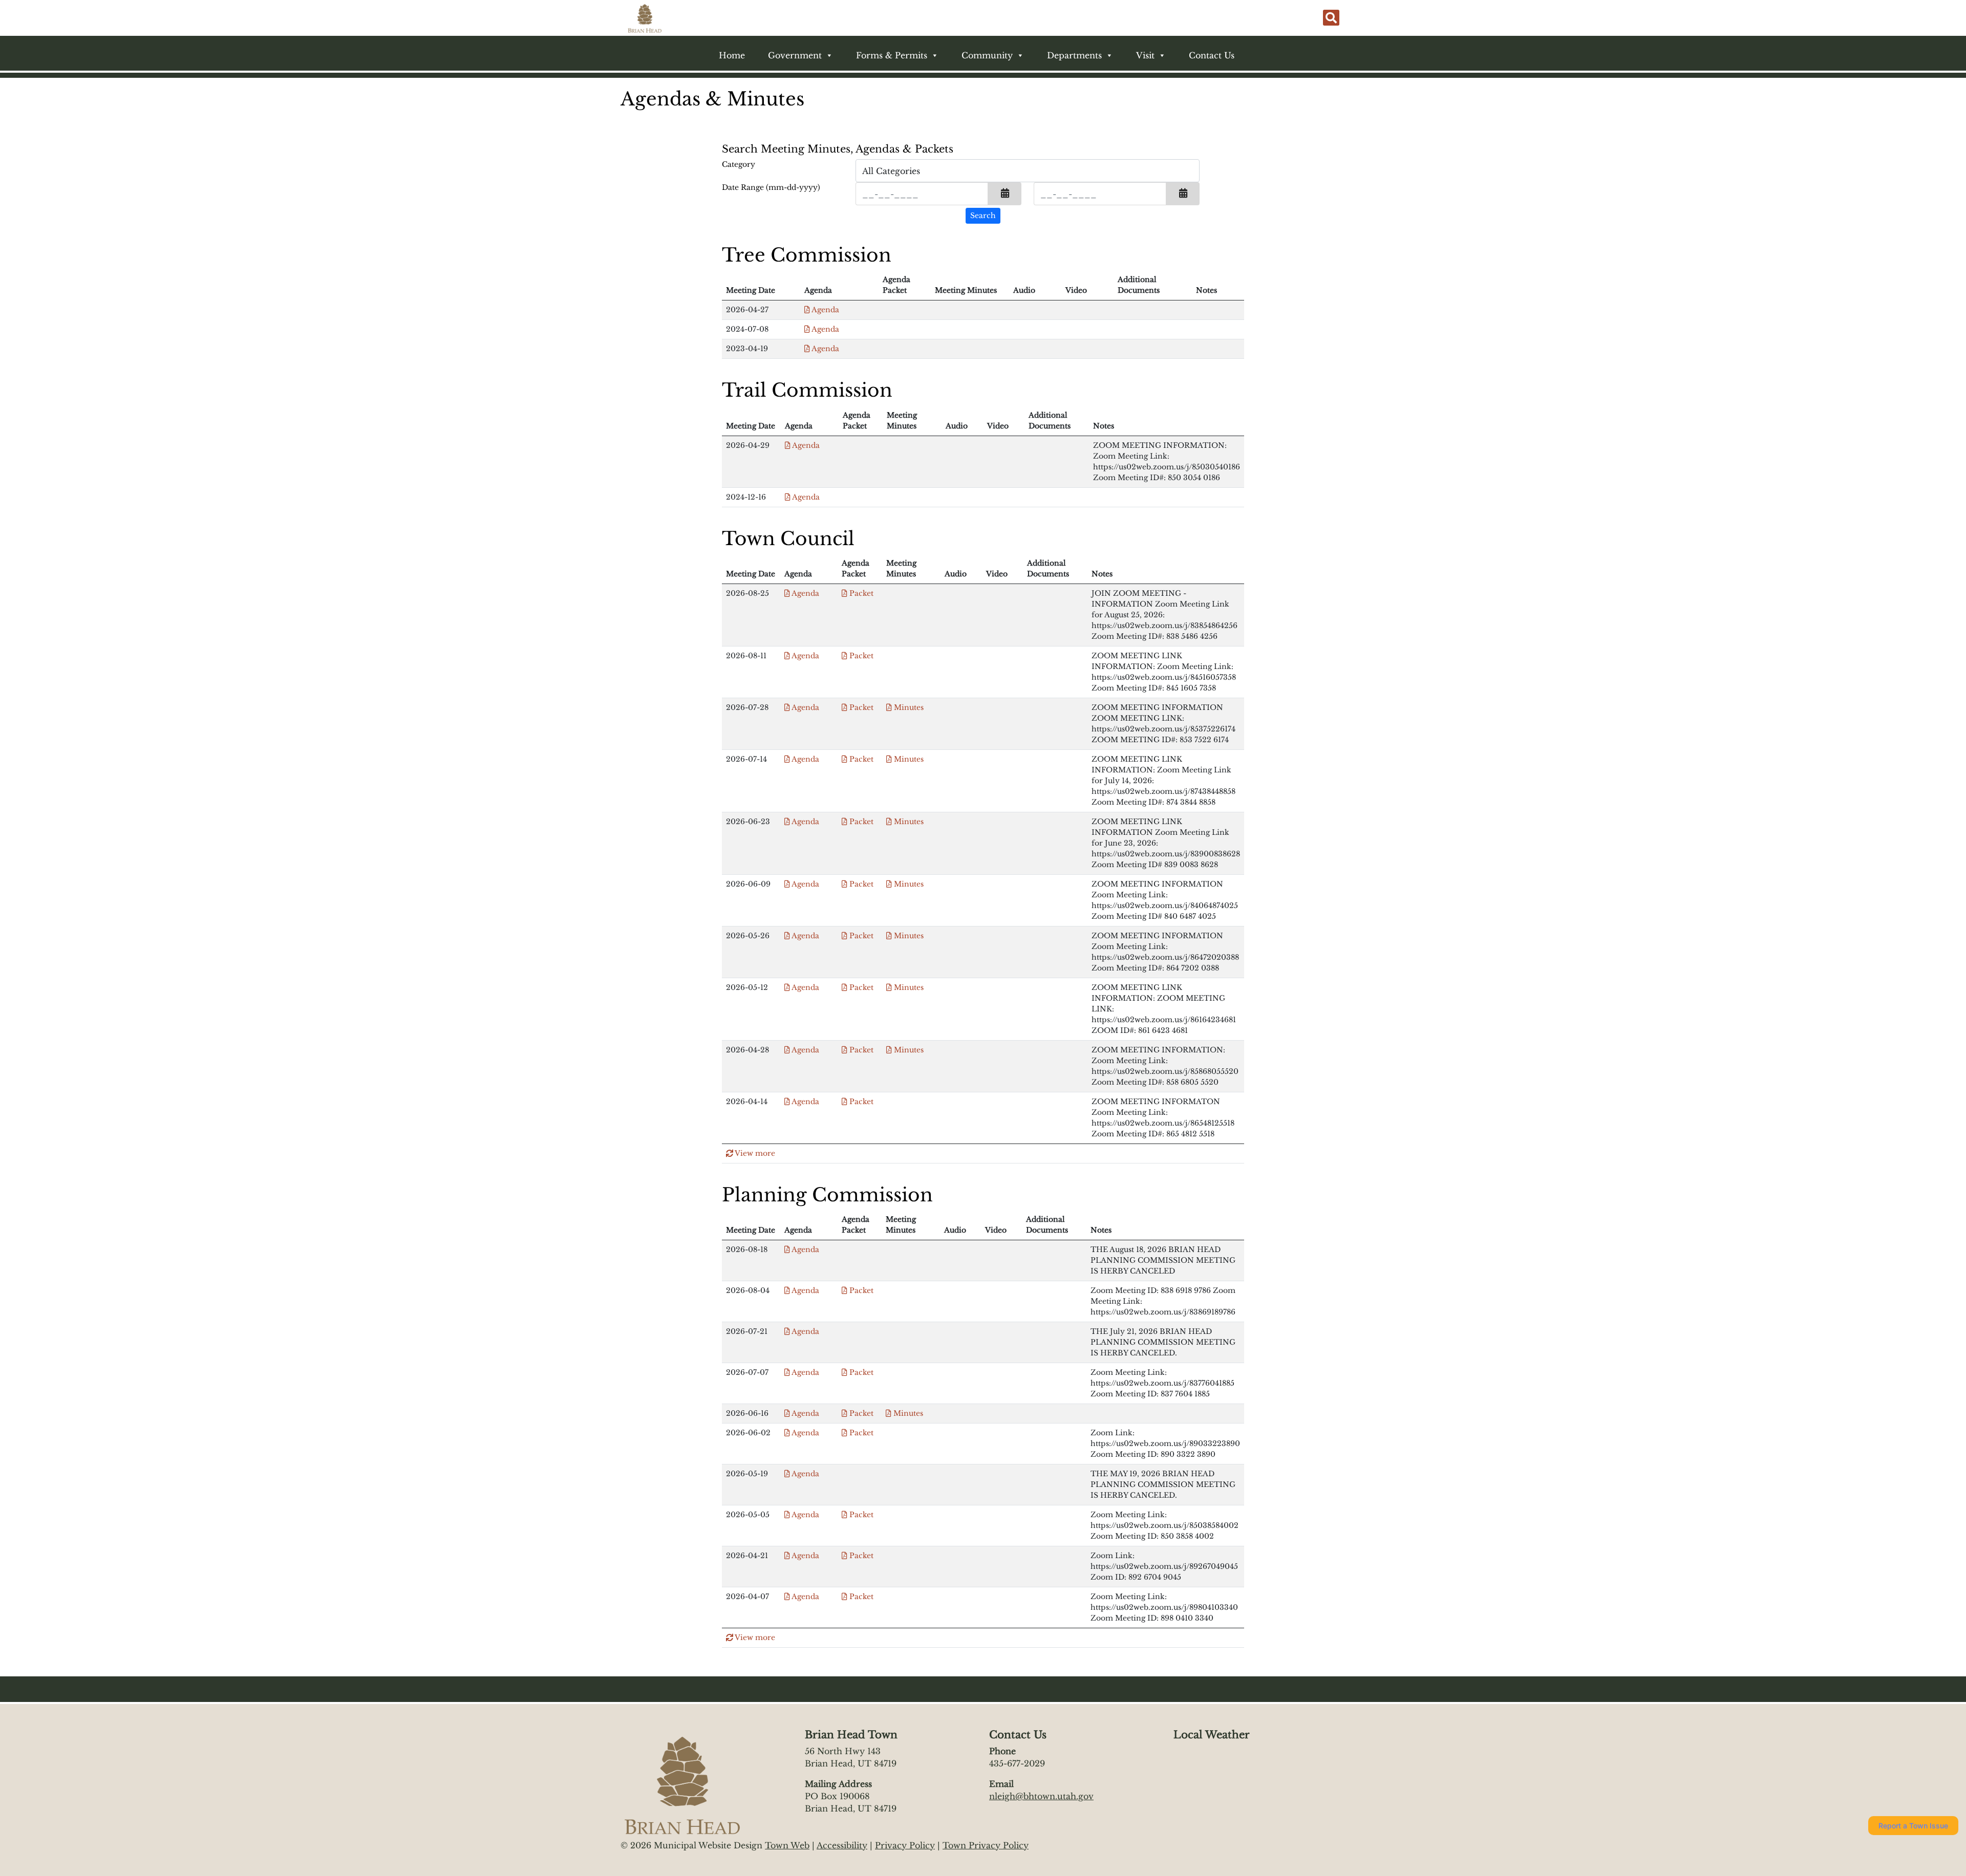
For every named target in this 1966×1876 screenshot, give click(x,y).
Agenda (825, 310)
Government (795, 55)
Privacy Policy (905, 1845)
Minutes (908, 707)
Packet (860, 593)
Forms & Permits (892, 55)
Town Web (787, 1845)
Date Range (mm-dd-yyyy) (771, 187)
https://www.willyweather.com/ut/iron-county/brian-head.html (1224, 1782)
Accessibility (842, 1845)
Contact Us (1212, 55)
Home (732, 55)
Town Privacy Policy (986, 1845)
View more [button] (754, 1153)
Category (739, 164)
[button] (1005, 194)
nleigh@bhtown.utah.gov (1041, 1796)
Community (987, 55)
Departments (1074, 55)
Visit (1145, 55)
